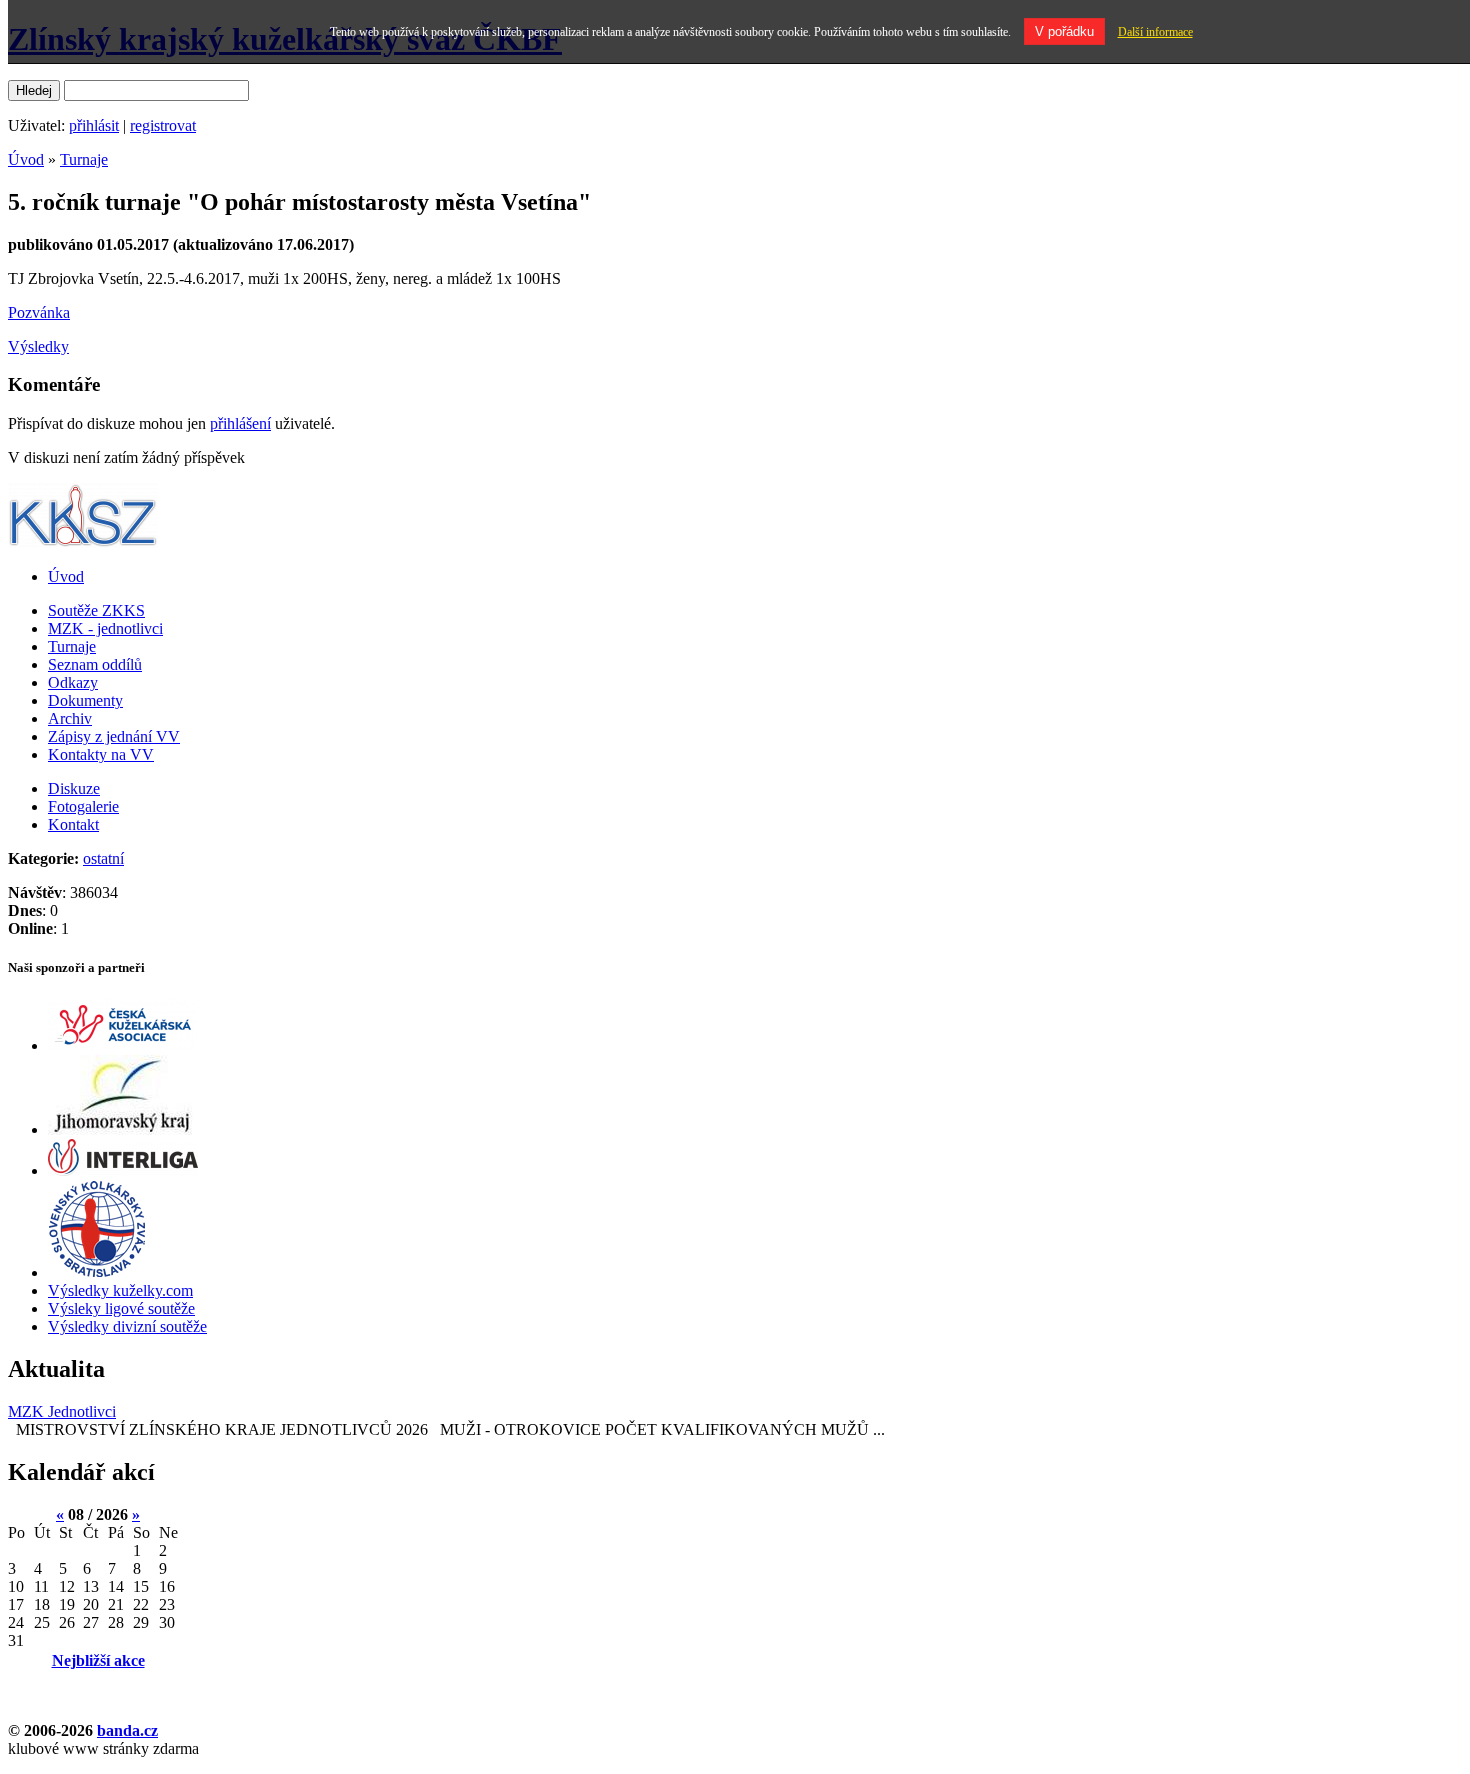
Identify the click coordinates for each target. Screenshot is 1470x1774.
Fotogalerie (83, 806)
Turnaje (84, 159)
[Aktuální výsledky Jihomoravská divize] (121, 1129)
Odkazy (73, 682)
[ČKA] (123, 1045)
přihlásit (94, 125)
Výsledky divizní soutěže (127, 1326)
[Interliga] (123, 1170)
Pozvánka (39, 312)
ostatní (103, 858)
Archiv (70, 718)
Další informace (1155, 32)
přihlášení (240, 423)
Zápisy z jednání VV (114, 736)
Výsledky (38, 346)
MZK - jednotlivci (105, 628)
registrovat (163, 125)
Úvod (26, 159)
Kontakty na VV (101, 754)
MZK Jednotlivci (62, 1411)
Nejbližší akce (98, 1660)
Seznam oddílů (95, 664)
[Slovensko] (97, 1272)
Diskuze (74, 788)
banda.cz (127, 1730)
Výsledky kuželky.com (120, 1290)
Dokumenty (85, 700)
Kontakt (73, 824)
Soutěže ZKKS (96, 610)
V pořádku (1064, 31)
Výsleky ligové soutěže (121, 1308)
